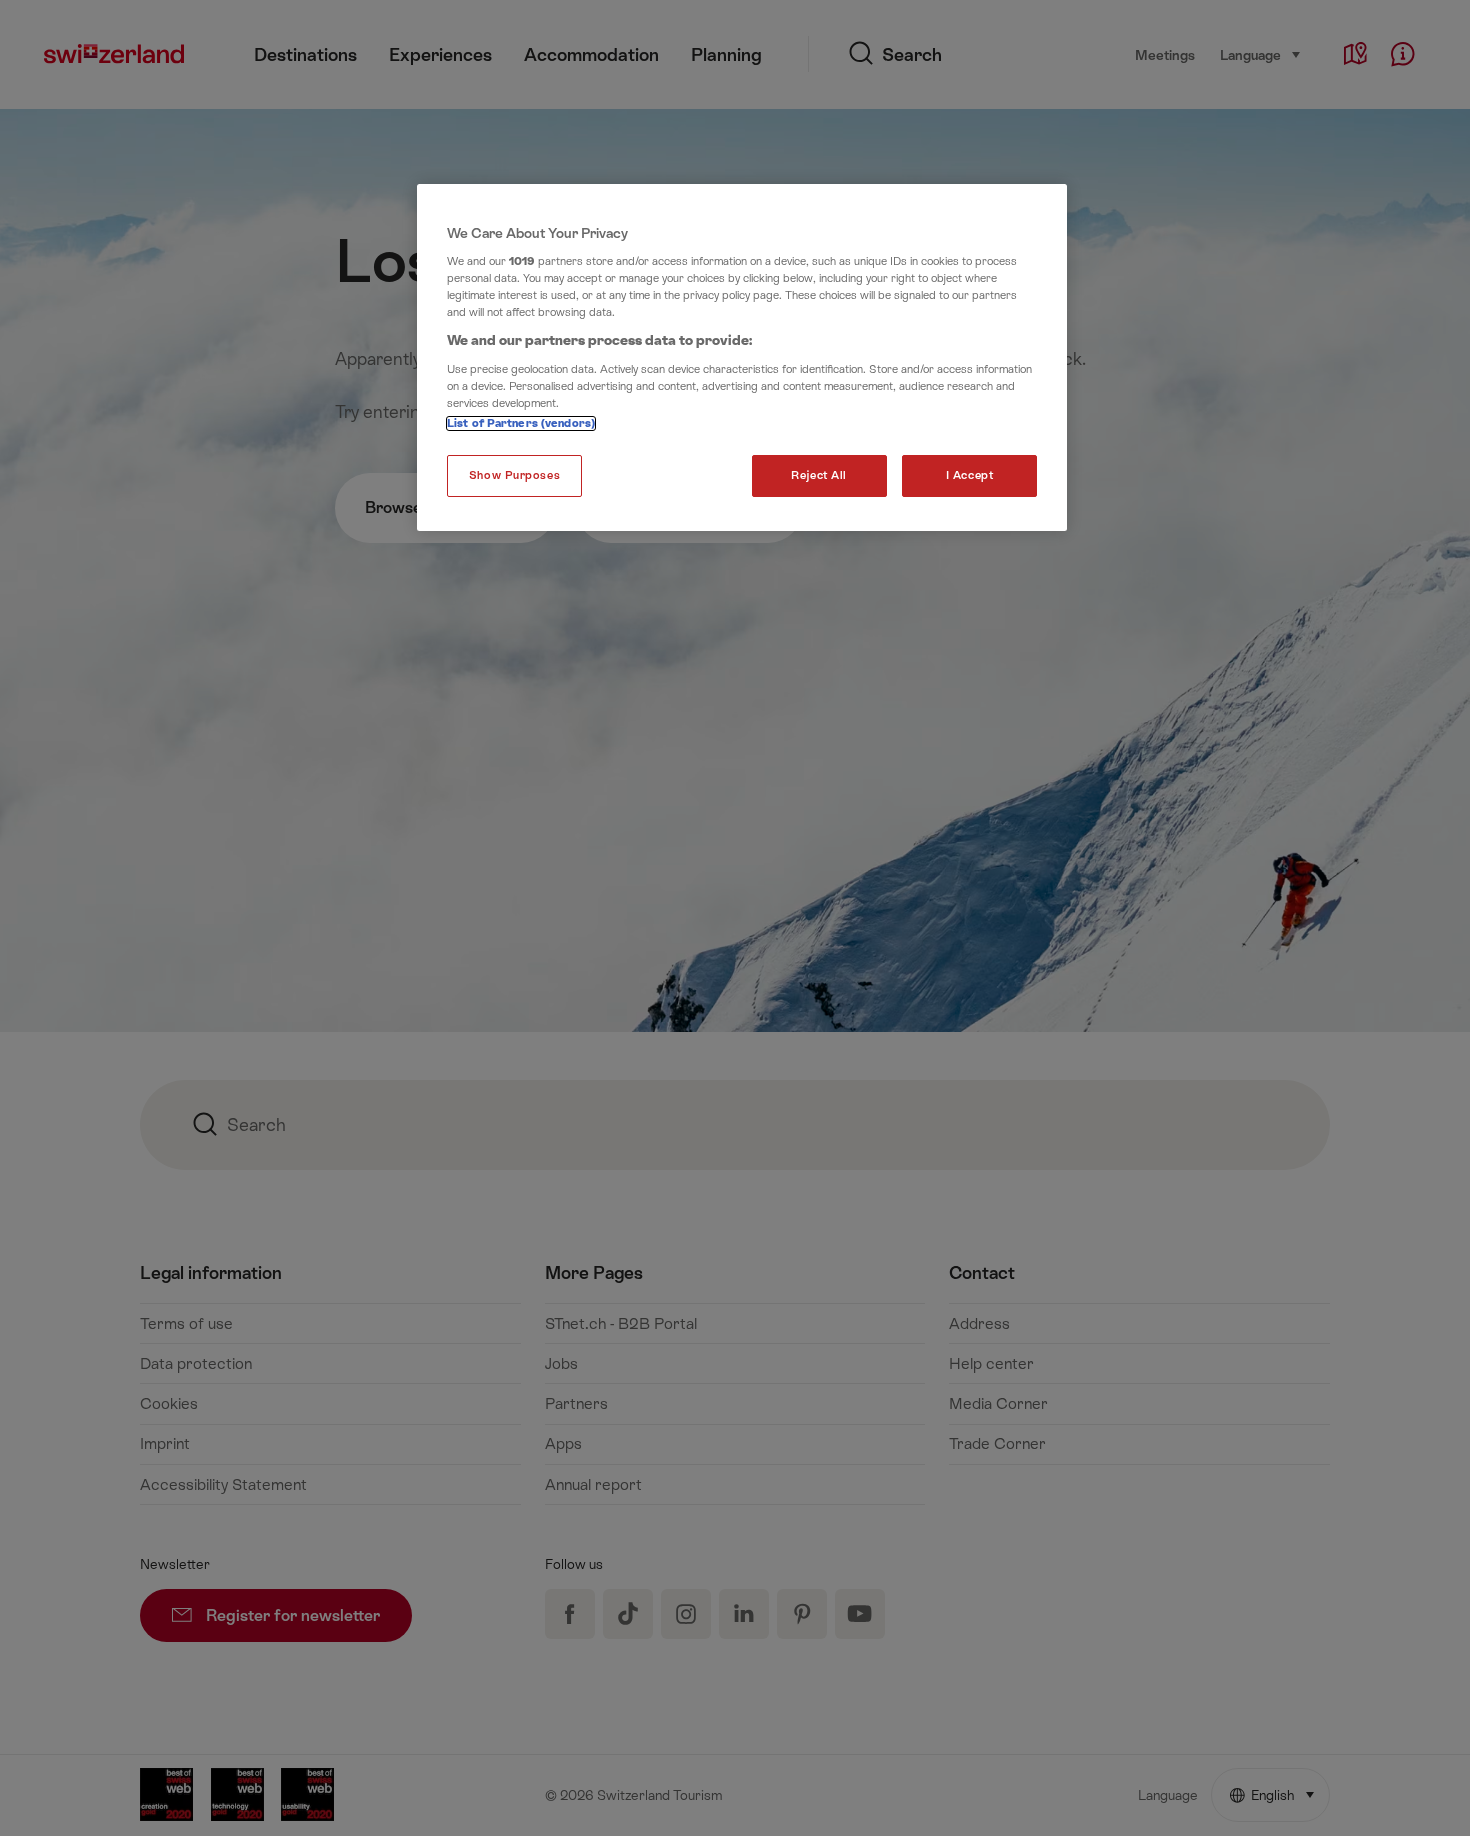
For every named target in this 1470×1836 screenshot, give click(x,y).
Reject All (819, 475)
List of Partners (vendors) (521, 423)
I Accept (970, 475)
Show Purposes (514, 475)
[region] (742, 358)
